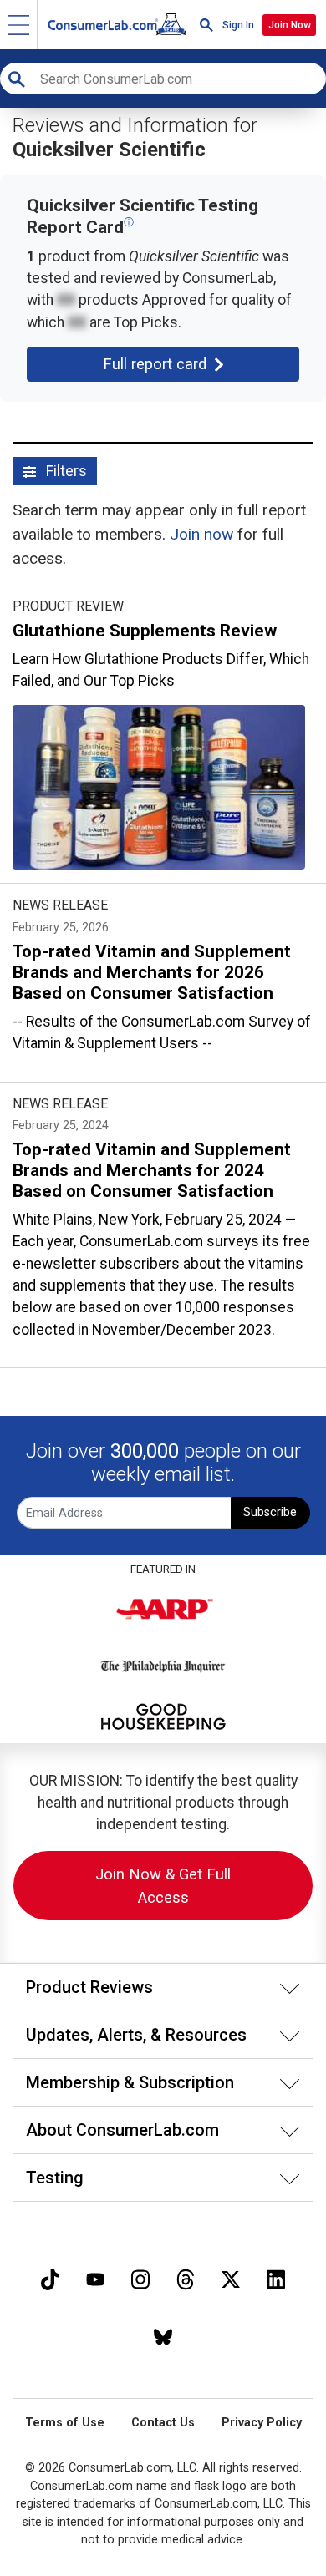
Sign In (238, 25)
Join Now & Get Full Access (163, 1886)
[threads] (186, 2277)
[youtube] (95, 2277)
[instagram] (140, 2277)
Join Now (290, 25)
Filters (65, 471)
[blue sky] (163, 2335)
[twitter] (231, 2277)
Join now (201, 534)
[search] (206, 25)
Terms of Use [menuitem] (65, 2423)
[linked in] (276, 2277)
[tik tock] (50, 2277)
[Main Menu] (19, 25)
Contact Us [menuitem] (163, 2423)
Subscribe (270, 1512)
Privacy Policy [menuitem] (262, 2423)
